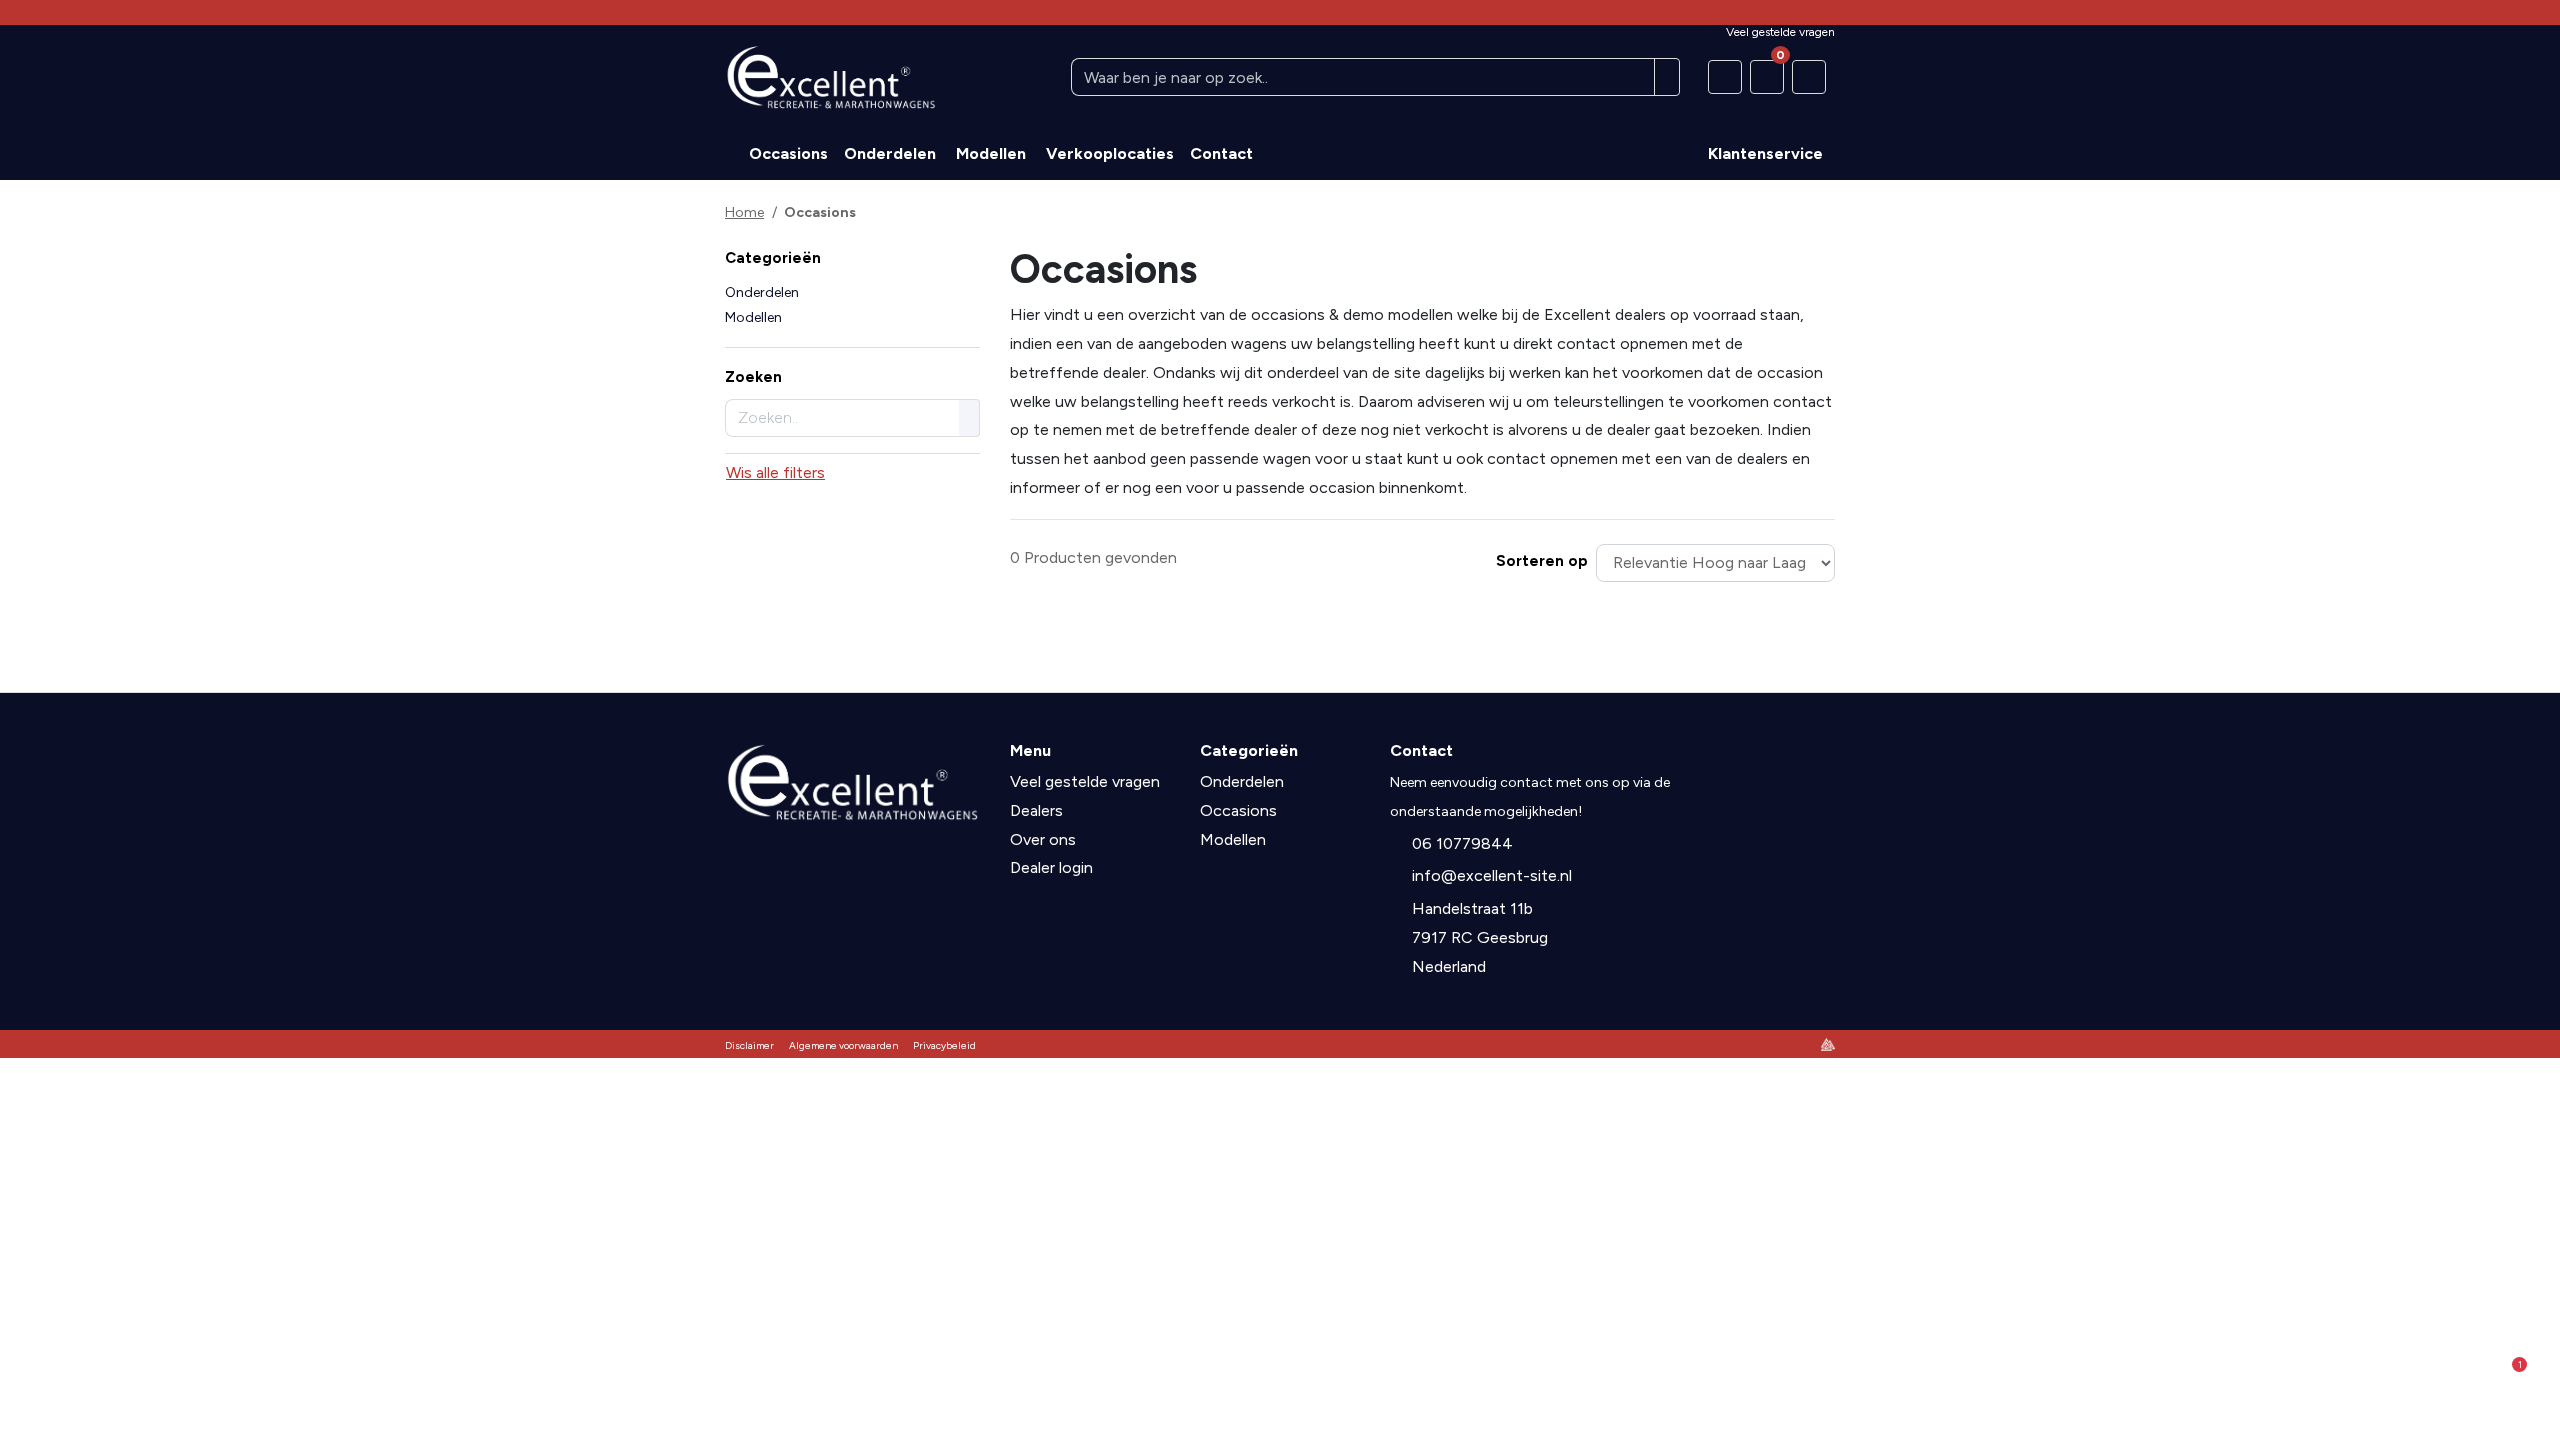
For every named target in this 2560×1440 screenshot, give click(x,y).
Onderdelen (762, 292)
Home (744, 212)
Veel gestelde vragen (1085, 781)
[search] (1667, 77)
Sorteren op (1542, 561)
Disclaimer (749, 1045)
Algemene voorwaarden (843, 1045)
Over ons (1043, 839)
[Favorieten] (1725, 77)
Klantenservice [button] (1765, 153)
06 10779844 (1462, 843)
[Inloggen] (1809, 77)
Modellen (753, 317)
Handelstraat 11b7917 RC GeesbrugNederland (1480, 937)
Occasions (1238, 810)
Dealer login (1051, 867)
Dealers (1036, 810)
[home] (733, 154)
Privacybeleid (944, 1045)
